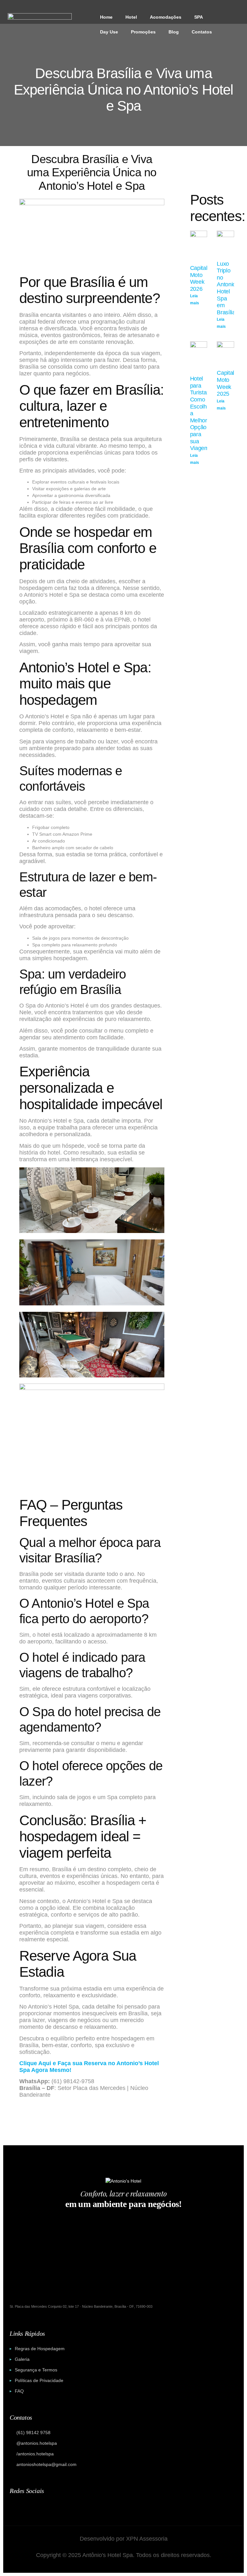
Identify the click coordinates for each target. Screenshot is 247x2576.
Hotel (131, 17)
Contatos (202, 32)
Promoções (143, 32)
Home (106, 17)
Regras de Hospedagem (40, 2349)
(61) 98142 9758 (33, 2433)
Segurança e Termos (36, 2370)
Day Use (109, 32)
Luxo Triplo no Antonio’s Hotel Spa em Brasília (228, 288)
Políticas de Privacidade (39, 2380)
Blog (174, 32)
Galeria (22, 2359)
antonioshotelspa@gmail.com (46, 2464)
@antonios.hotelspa (37, 2443)
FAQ (19, 2391)
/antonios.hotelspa (35, 2454)
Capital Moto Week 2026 (199, 278)
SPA (199, 17)
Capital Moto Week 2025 (225, 383)
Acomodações (166, 17)
